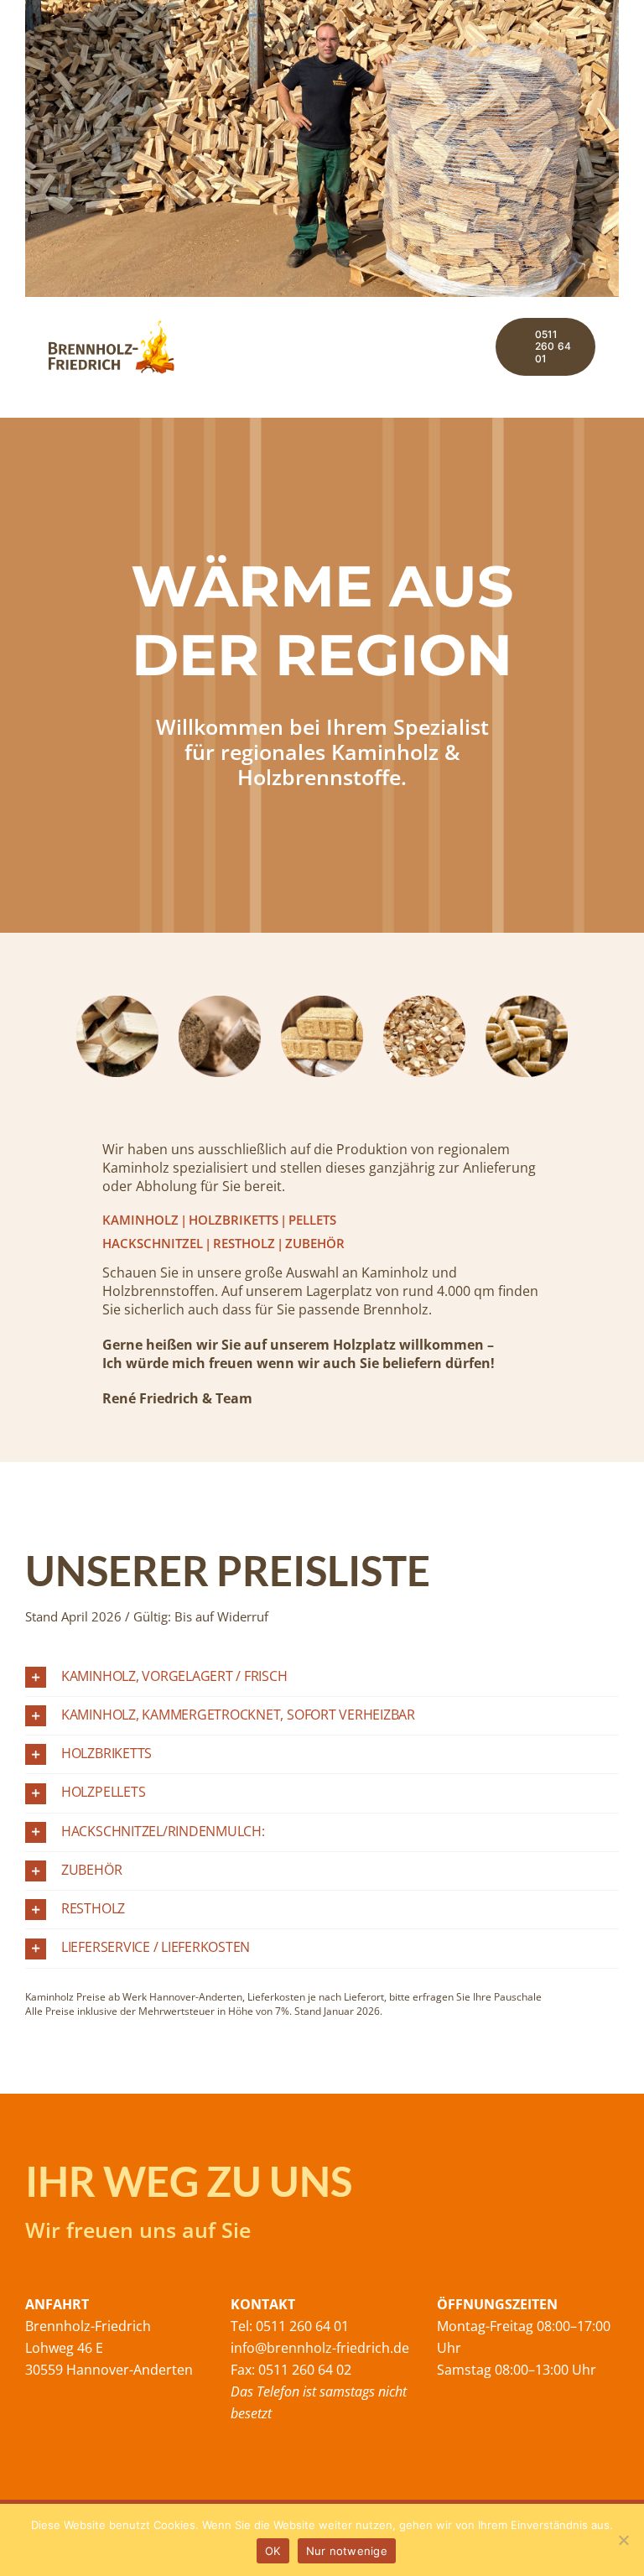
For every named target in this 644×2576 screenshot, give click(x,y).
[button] (322, 1677)
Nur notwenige (347, 2551)
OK (273, 2551)
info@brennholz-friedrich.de (320, 2348)
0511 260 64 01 (301, 2326)
